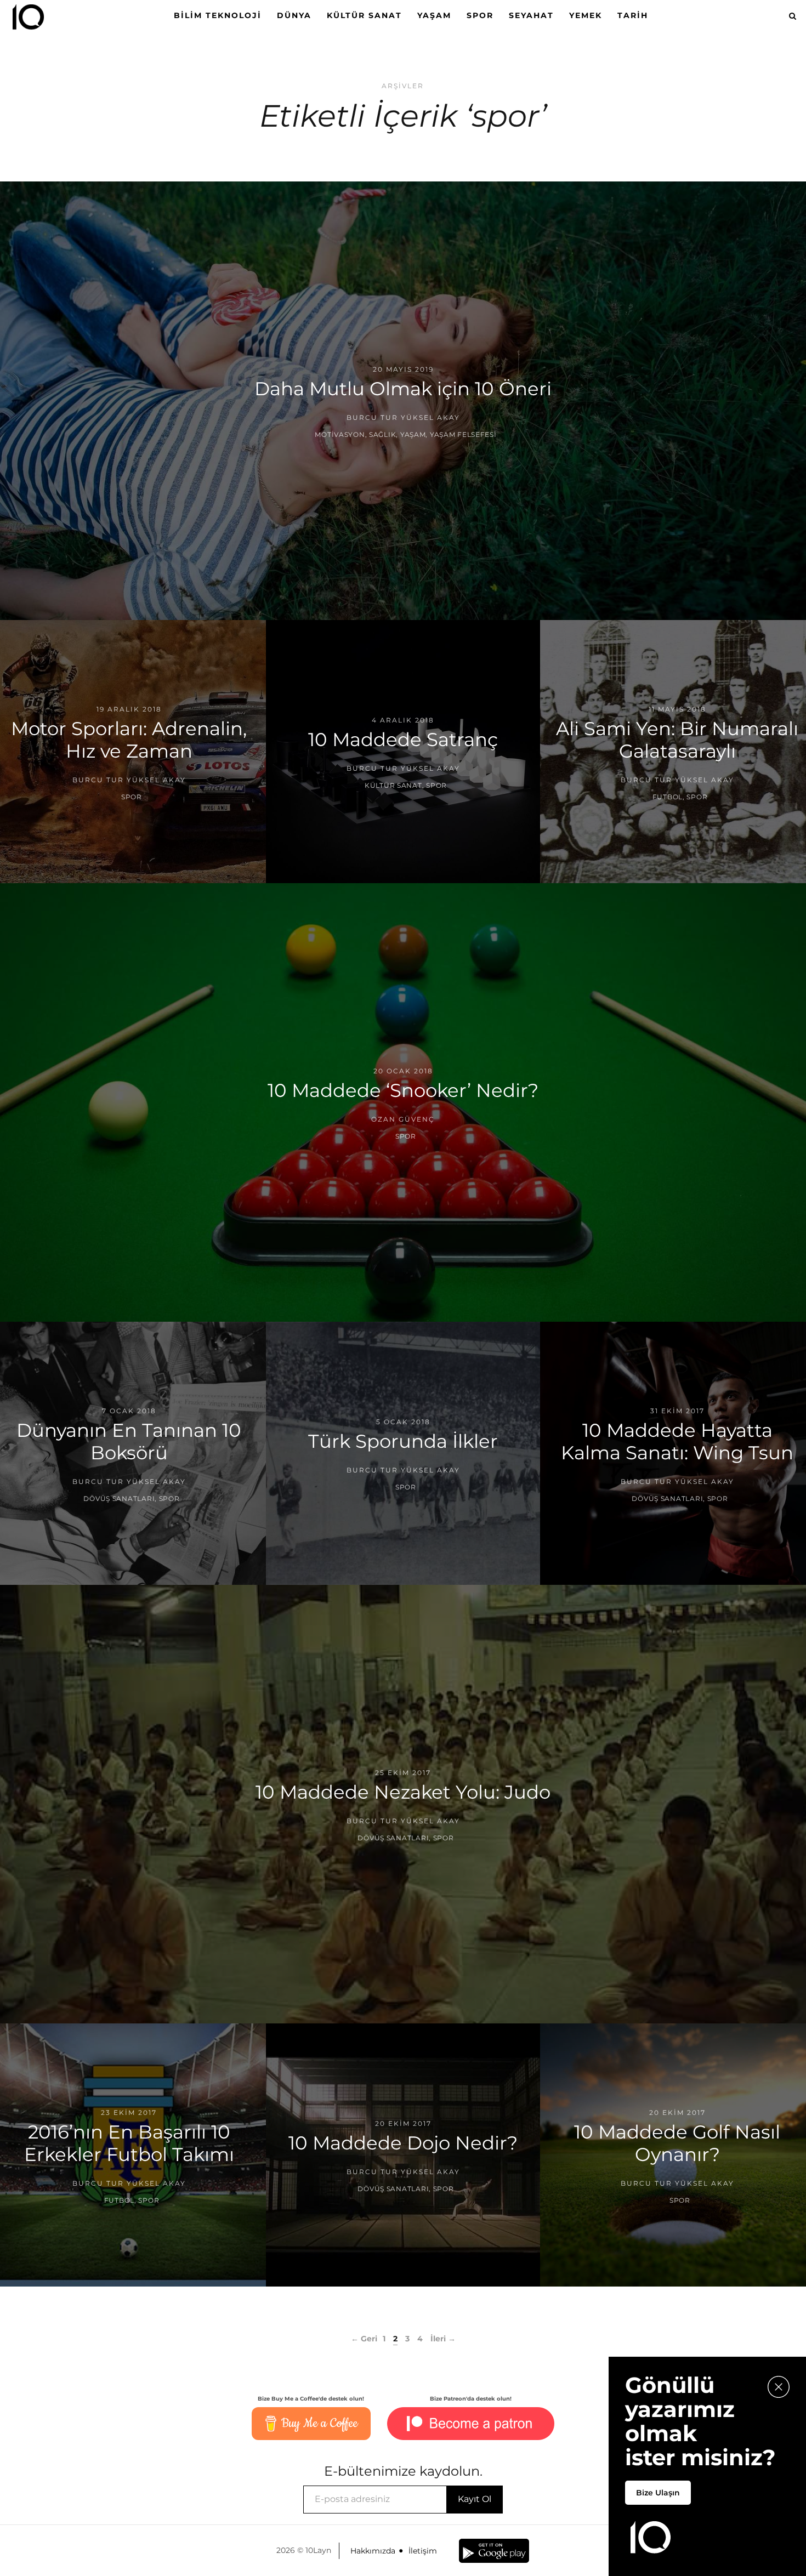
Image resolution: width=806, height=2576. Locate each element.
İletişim (423, 2551)
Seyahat (531, 15)
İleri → (443, 2339)
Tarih (633, 15)
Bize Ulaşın (658, 2493)
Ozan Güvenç (403, 1119)
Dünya (294, 15)
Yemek (586, 15)
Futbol (668, 797)
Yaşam (434, 15)
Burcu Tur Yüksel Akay (403, 417)
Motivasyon (340, 434)
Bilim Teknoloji (218, 15)
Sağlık (382, 434)
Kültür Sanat (364, 15)
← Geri (364, 2339)
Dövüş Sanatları (119, 1499)
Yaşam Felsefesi (463, 434)
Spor (480, 15)
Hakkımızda (373, 2551)
